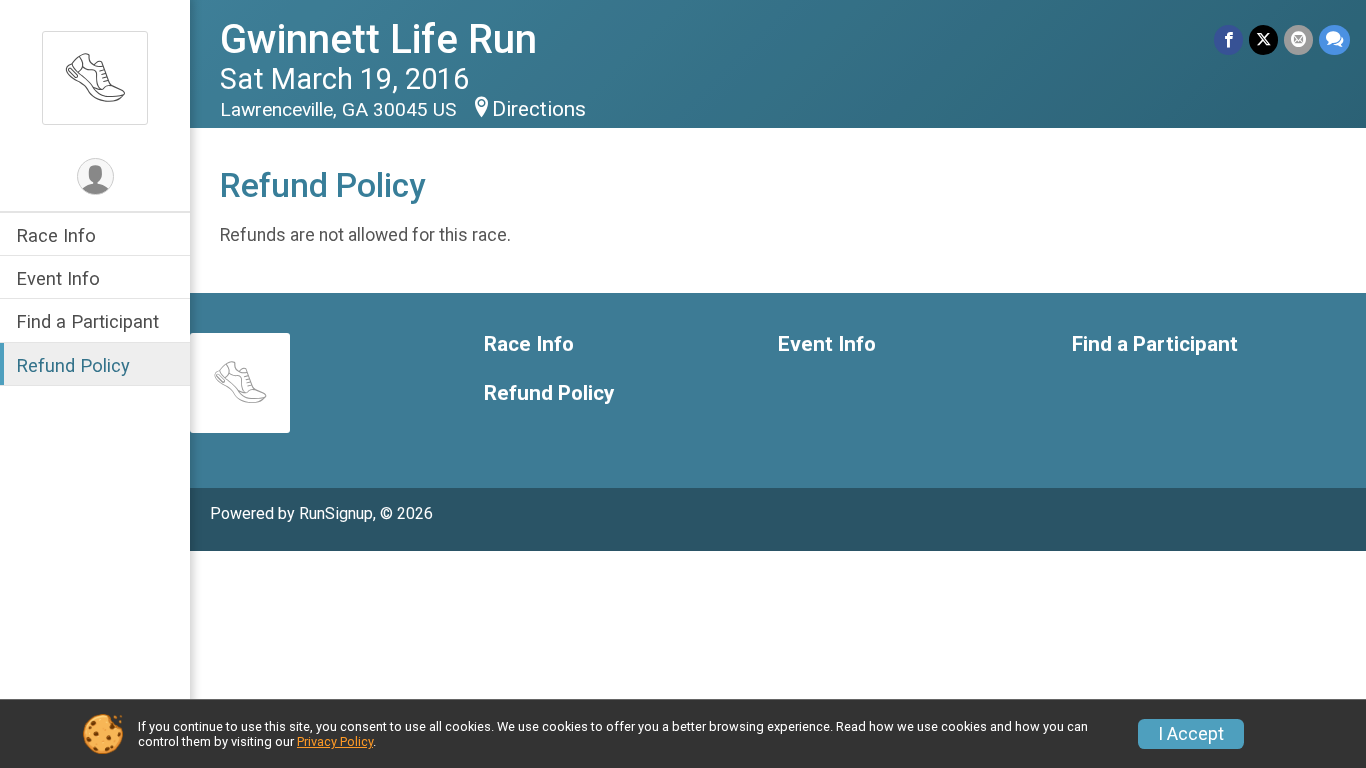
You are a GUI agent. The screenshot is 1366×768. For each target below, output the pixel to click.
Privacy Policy (335, 741)
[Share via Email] (1298, 39)
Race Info (56, 235)
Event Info (58, 278)
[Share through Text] (1334, 39)
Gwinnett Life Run (378, 39)
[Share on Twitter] (1263, 39)
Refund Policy (73, 365)
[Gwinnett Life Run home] (95, 77)
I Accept (1191, 734)
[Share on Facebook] (1228, 39)
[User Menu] (95, 176)
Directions (539, 109)
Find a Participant (87, 321)
